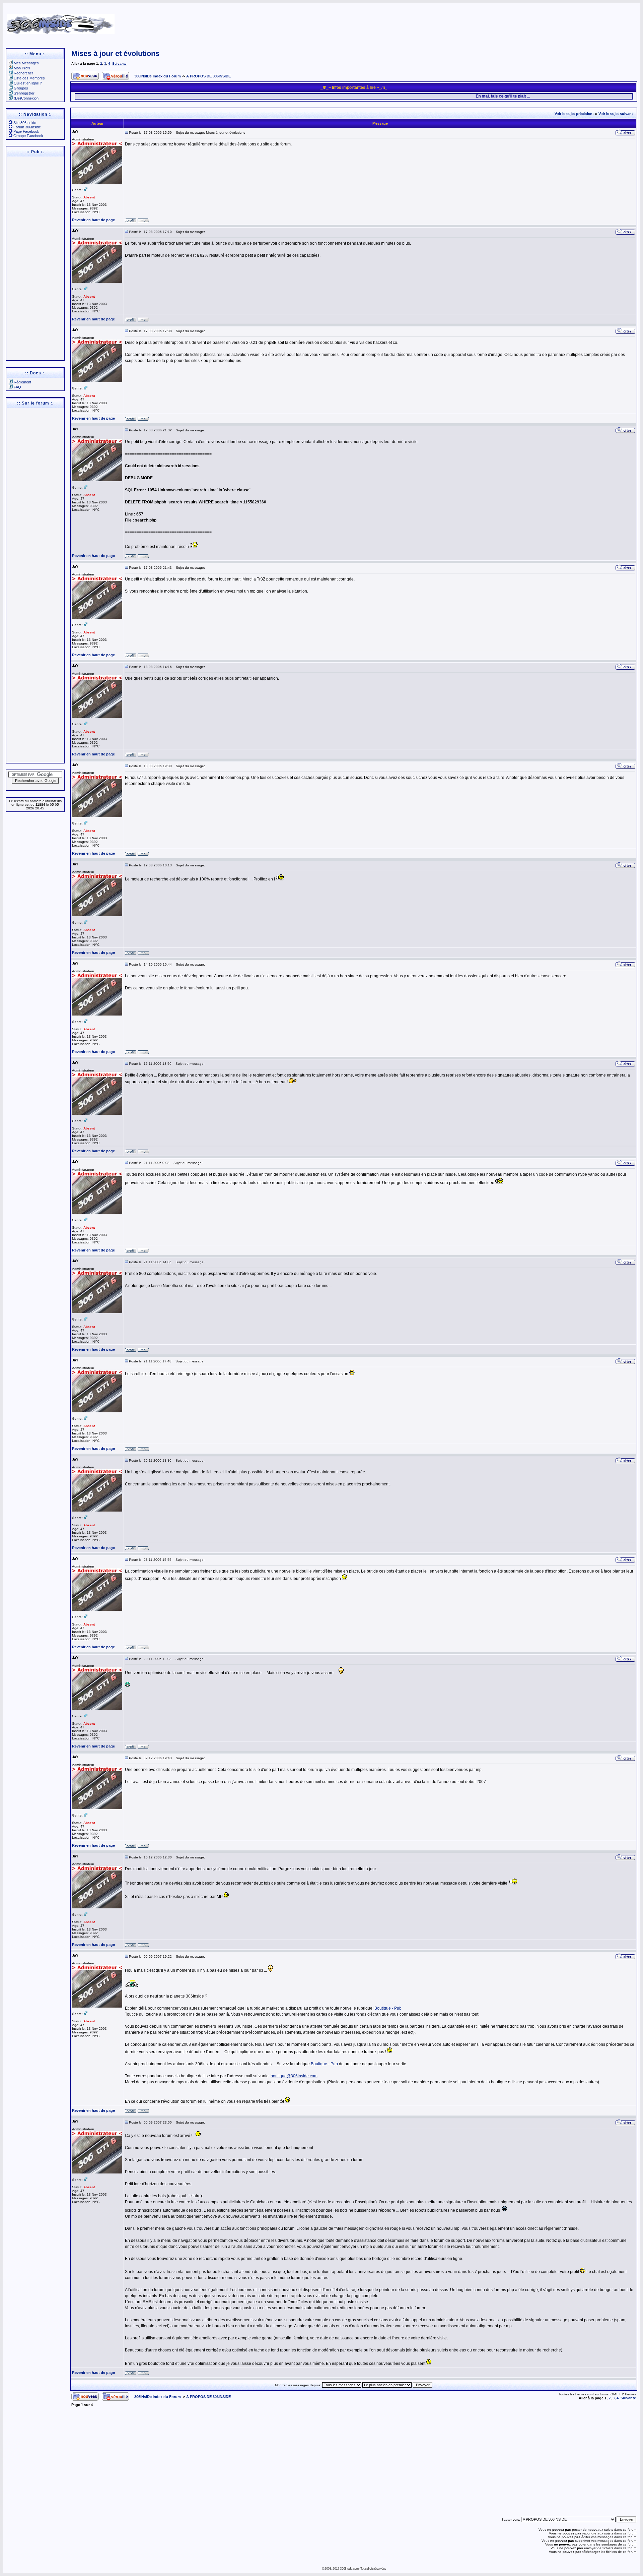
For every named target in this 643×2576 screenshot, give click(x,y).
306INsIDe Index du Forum (158, 76)
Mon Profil (22, 68)
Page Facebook (26, 131)
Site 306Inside (25, 123)
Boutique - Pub (388, 2008)
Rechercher (23, 73)
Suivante (119, 64)
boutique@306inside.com (294, 2076)
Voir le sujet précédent (574, 114)
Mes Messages (26, 63)
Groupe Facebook (28, 136)
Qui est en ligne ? (28, 83)
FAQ (17, 387)
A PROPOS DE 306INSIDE (208, 76)
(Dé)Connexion (26, 98)
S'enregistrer (24, 93)
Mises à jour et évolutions (115, 53)
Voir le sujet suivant (616, 114)
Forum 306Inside (27, 127)
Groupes (21, 88)
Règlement (22, 382)
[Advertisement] (419, 22)
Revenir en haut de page (93, 220)
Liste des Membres (29, 78)
